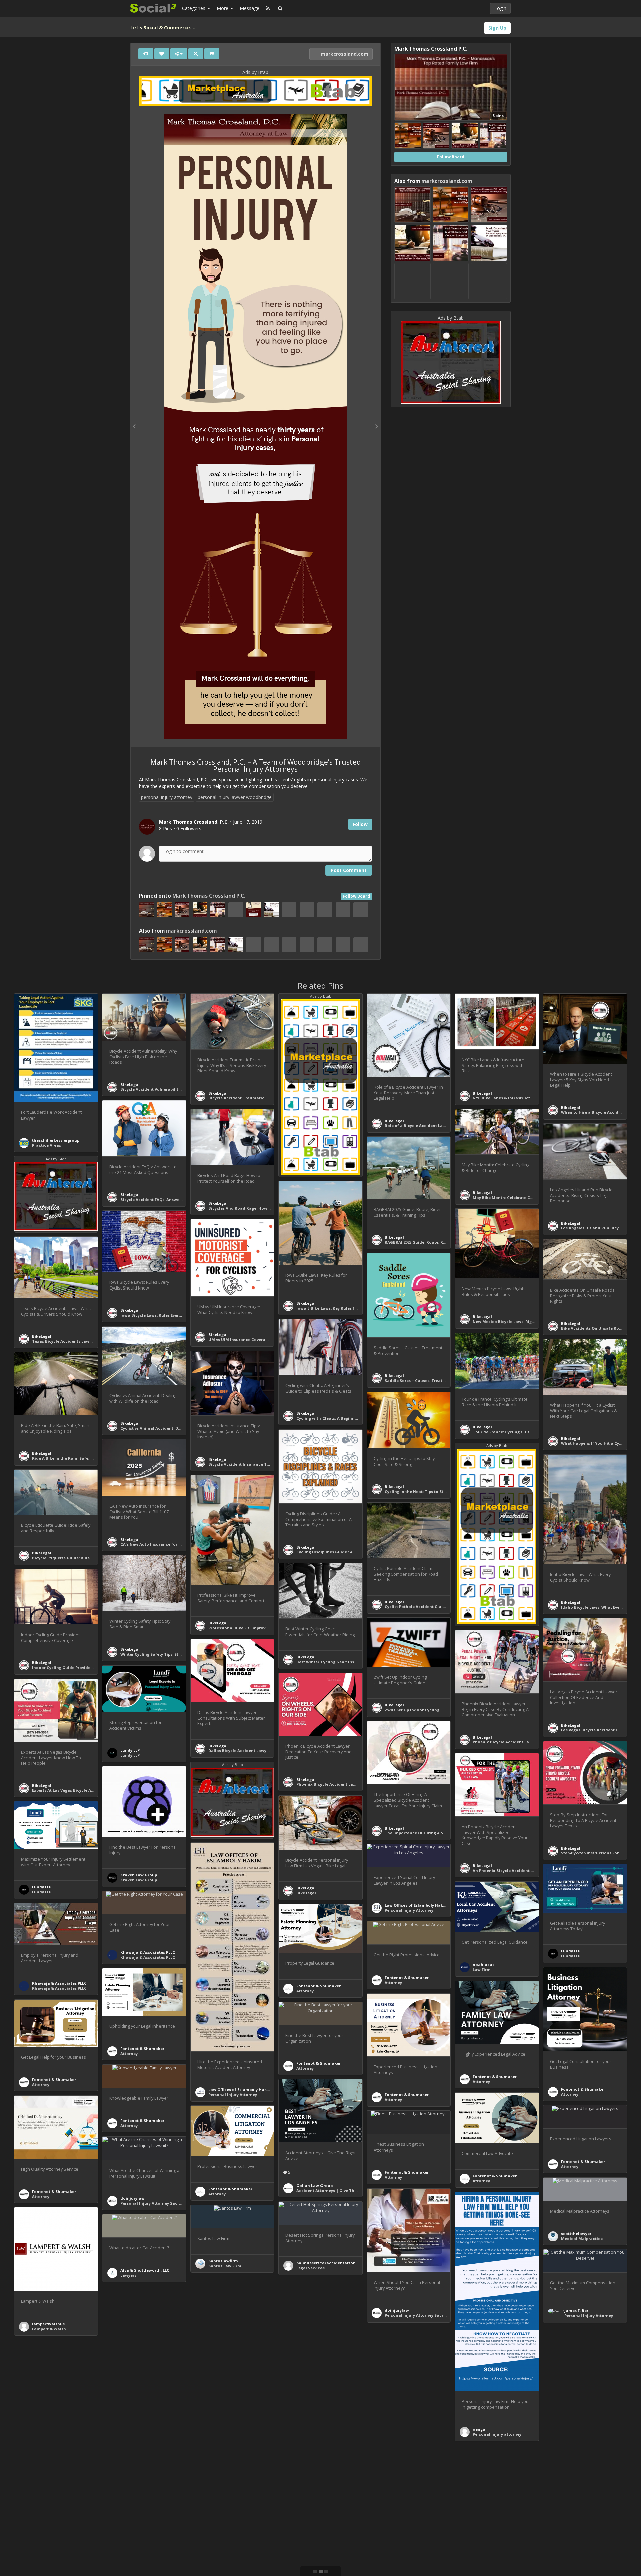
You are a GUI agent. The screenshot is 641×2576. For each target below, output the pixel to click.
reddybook (307, 2372)
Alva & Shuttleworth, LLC (145, 2270)
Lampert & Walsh (49, 2329)
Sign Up (497, 28)
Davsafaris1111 (399, 2490)
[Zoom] (196, 54)
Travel (391, 2495)
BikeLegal (130, 1085)
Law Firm (482, 1970)
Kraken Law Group (139, 1875)
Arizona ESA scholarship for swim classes (250, 2362)
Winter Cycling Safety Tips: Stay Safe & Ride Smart (170, 1654)
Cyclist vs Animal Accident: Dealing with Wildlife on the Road (182, 1428)
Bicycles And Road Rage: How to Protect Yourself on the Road (270, 1208)
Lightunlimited (135, 2443)
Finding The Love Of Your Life (149, 2448)
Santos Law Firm (225, 2266)
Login (500, 8)
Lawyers (128, 2275)
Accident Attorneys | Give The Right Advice (340, 2190)
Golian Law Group (314, 2185)
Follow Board (356, 896)
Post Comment (349, 870)
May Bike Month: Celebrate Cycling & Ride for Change (526, 1197)
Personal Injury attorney (497, 2434)
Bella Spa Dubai (48, 2437)
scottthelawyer (576, 2234)
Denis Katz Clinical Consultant (327, 2464)
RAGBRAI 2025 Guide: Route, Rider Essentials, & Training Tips (445, 1242)
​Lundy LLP (130, 1750)
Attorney (305, 1991)
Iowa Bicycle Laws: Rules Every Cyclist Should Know (171, 1315)
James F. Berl (577, 2311)
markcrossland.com (344, 54)
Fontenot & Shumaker (318, 1986)
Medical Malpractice (582, 2239)
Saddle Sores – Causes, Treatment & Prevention (432, 1381)
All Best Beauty (47, 2572)
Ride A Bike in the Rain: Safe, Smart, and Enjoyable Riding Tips (94, 1458)
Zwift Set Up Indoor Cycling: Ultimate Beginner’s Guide (439, 1710)
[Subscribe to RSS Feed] (268, 8)
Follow (360, 824)
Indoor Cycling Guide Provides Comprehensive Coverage (88, 1667)
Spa (36, 2442)
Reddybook (308, 2367)
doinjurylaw (132, 2198)
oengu (479, 2429)
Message (250, 8)
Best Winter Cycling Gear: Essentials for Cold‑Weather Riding (357, 1662)
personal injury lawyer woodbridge (235, 797)
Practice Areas (47, 1145)
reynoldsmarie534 (579, 2455)
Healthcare (572, 2459)
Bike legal (306, 1893)
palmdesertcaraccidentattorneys (330, 2263)
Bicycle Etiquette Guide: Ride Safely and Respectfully (85, 1558)
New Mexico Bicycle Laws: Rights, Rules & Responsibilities (530, 1321)
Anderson (218, 2459)
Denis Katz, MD (311, 2469)
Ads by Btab (255, 72)
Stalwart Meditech (491, 2550)
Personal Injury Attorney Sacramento (158, 2203)
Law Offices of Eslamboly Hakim (240, 2090)
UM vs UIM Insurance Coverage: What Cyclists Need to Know (268, 1339)
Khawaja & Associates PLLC (148, 1952)
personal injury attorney (167, 797)
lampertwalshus (48, 2324)
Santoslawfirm (223, 2261)
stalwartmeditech (491, 2545)
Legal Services (310, 2268)
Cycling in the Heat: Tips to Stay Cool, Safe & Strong (436, 1491)
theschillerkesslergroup (56, 1140)
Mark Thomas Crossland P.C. (209, 896)
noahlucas (484, 1965)
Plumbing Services (138, 2558)
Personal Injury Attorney (233, 2095)
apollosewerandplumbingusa (150, 2553)
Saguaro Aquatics (226, 2357)
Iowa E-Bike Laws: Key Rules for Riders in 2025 (341, 1308)
